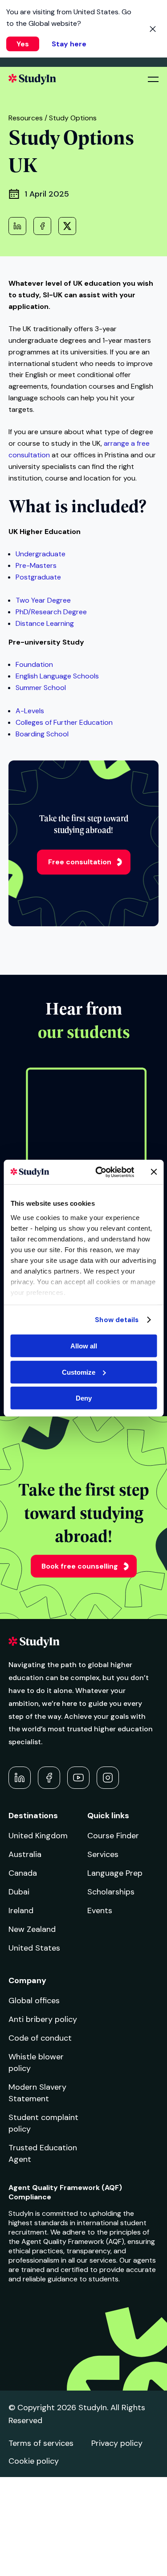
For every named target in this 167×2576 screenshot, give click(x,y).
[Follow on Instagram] (108, 1778)
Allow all (84, 1346)
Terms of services (41, 2443)
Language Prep (115, 1873)
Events (100, 1910)
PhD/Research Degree (51, 612)
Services (103, 1854)
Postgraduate (38, 577)
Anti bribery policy (43, 2019)
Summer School (41, 688)
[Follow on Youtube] (78, 1778)
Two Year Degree (43, 600)
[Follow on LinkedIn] (20, 1778)
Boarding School (42, 734)
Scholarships (111, 1892)
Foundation (34, 664)
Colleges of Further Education (64, 722)
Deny (84, 1398)
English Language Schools (57, 676)
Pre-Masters (36, 565)
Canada (23, 1873)
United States (34, 1948)
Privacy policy (117, 2443)
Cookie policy (34, 2461)
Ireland (21, 1910)
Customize (79, 1372)
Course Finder (113, 1836)
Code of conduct (40, 2038)
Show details (117, 1319)
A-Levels (30, 711)
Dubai (19, 1892)
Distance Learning (45, 623)
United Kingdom (38, 1836)
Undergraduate (41, 554)
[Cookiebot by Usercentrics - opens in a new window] (100, 1172)
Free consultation (80, 862)
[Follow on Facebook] (49, 1778)
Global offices (34, 2001)
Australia (25, 1854)
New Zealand (32, 1929)
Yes (23, 44)
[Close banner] (154, 1172)
